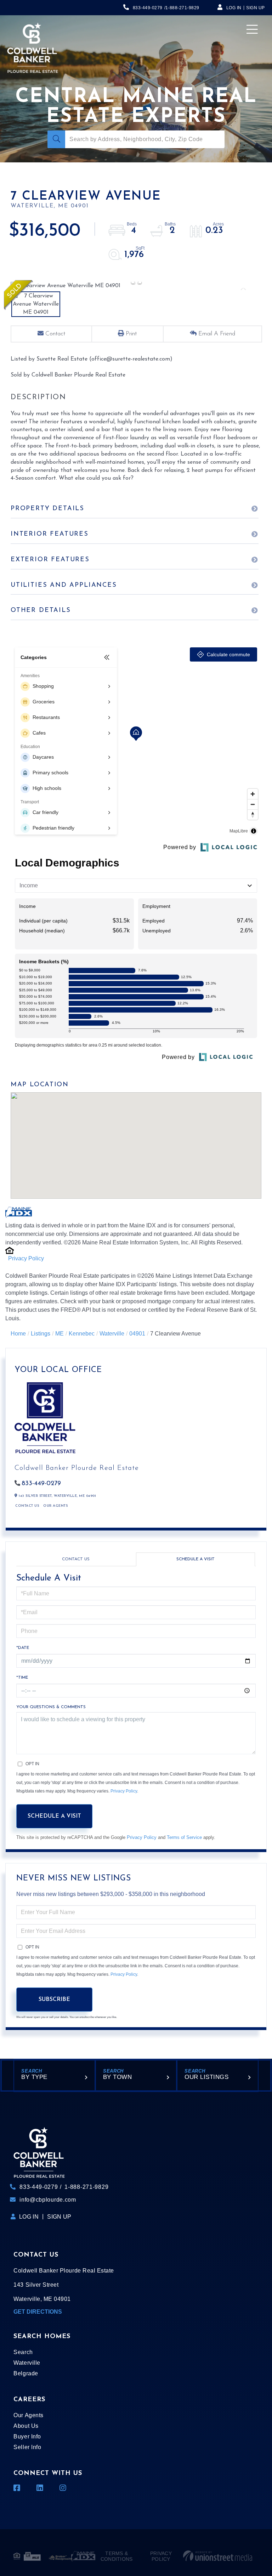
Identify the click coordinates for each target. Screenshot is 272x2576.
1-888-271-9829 (182, 8)
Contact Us (27, 1506)
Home (18, 1334)
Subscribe (54, 2000)
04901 (137, 1334)
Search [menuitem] (23, 2352)
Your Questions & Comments (51, 1707)
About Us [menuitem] (26, 2426)
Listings (41, 1334)
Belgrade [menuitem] (26, 2373)
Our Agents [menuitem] (28, 2415)
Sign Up (256, 8)
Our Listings (206, 2077)
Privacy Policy (26, 1258)
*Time (22, 1678)
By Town (118, 2077)
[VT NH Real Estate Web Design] (218, 2556)
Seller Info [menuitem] (27, 2447)
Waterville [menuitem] (27, 2363)
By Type (34, 2077)
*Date (23, 1648)
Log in (234, 8)
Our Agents (55, 1506)
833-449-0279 (148, 8)
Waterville (112, 1334)
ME (59, 1334)
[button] (56, 139)
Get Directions (38, 2312)
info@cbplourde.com (48, 2200)
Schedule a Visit (195, 1559)
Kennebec (82, 1334)
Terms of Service (184, 1837)
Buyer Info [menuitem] (27, 2436)
